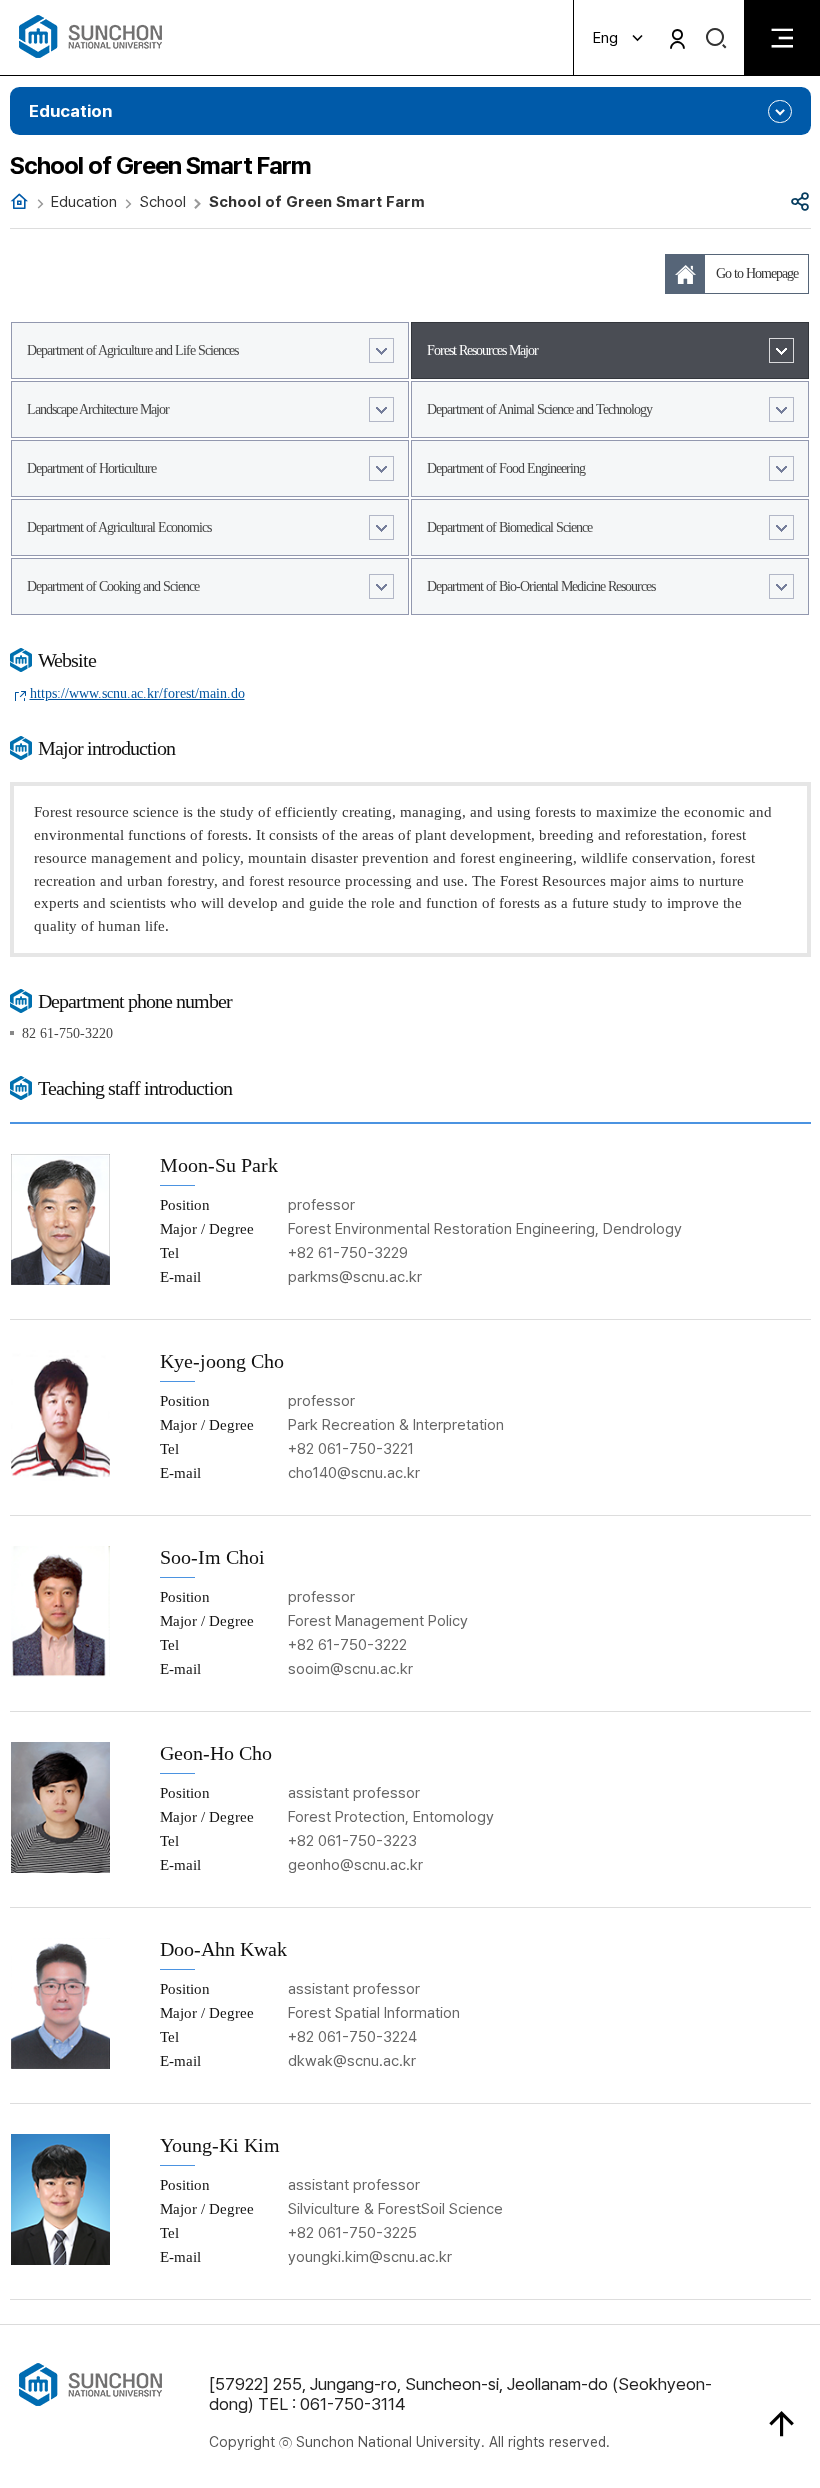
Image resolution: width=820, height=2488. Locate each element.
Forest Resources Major (482, 350)
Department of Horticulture (91, 468)
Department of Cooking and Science (113, 586)
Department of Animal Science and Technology (539, 409)
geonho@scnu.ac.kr (355, 1865)
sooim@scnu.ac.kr (350, 1669)
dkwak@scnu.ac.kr (352, 2061)
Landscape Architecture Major (98, 409)
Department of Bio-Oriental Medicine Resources (541, 586)
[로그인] (677, 38)
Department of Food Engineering (506, 468)
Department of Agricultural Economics (119, 527)
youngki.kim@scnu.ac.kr (370, 2257)
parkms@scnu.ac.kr (355, 1277)
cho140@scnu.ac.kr (354, 1473)
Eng (605, 38)
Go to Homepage (757, 273)
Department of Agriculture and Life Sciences (132, 350)
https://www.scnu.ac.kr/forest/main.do (137, 693)
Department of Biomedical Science (509, 527)
